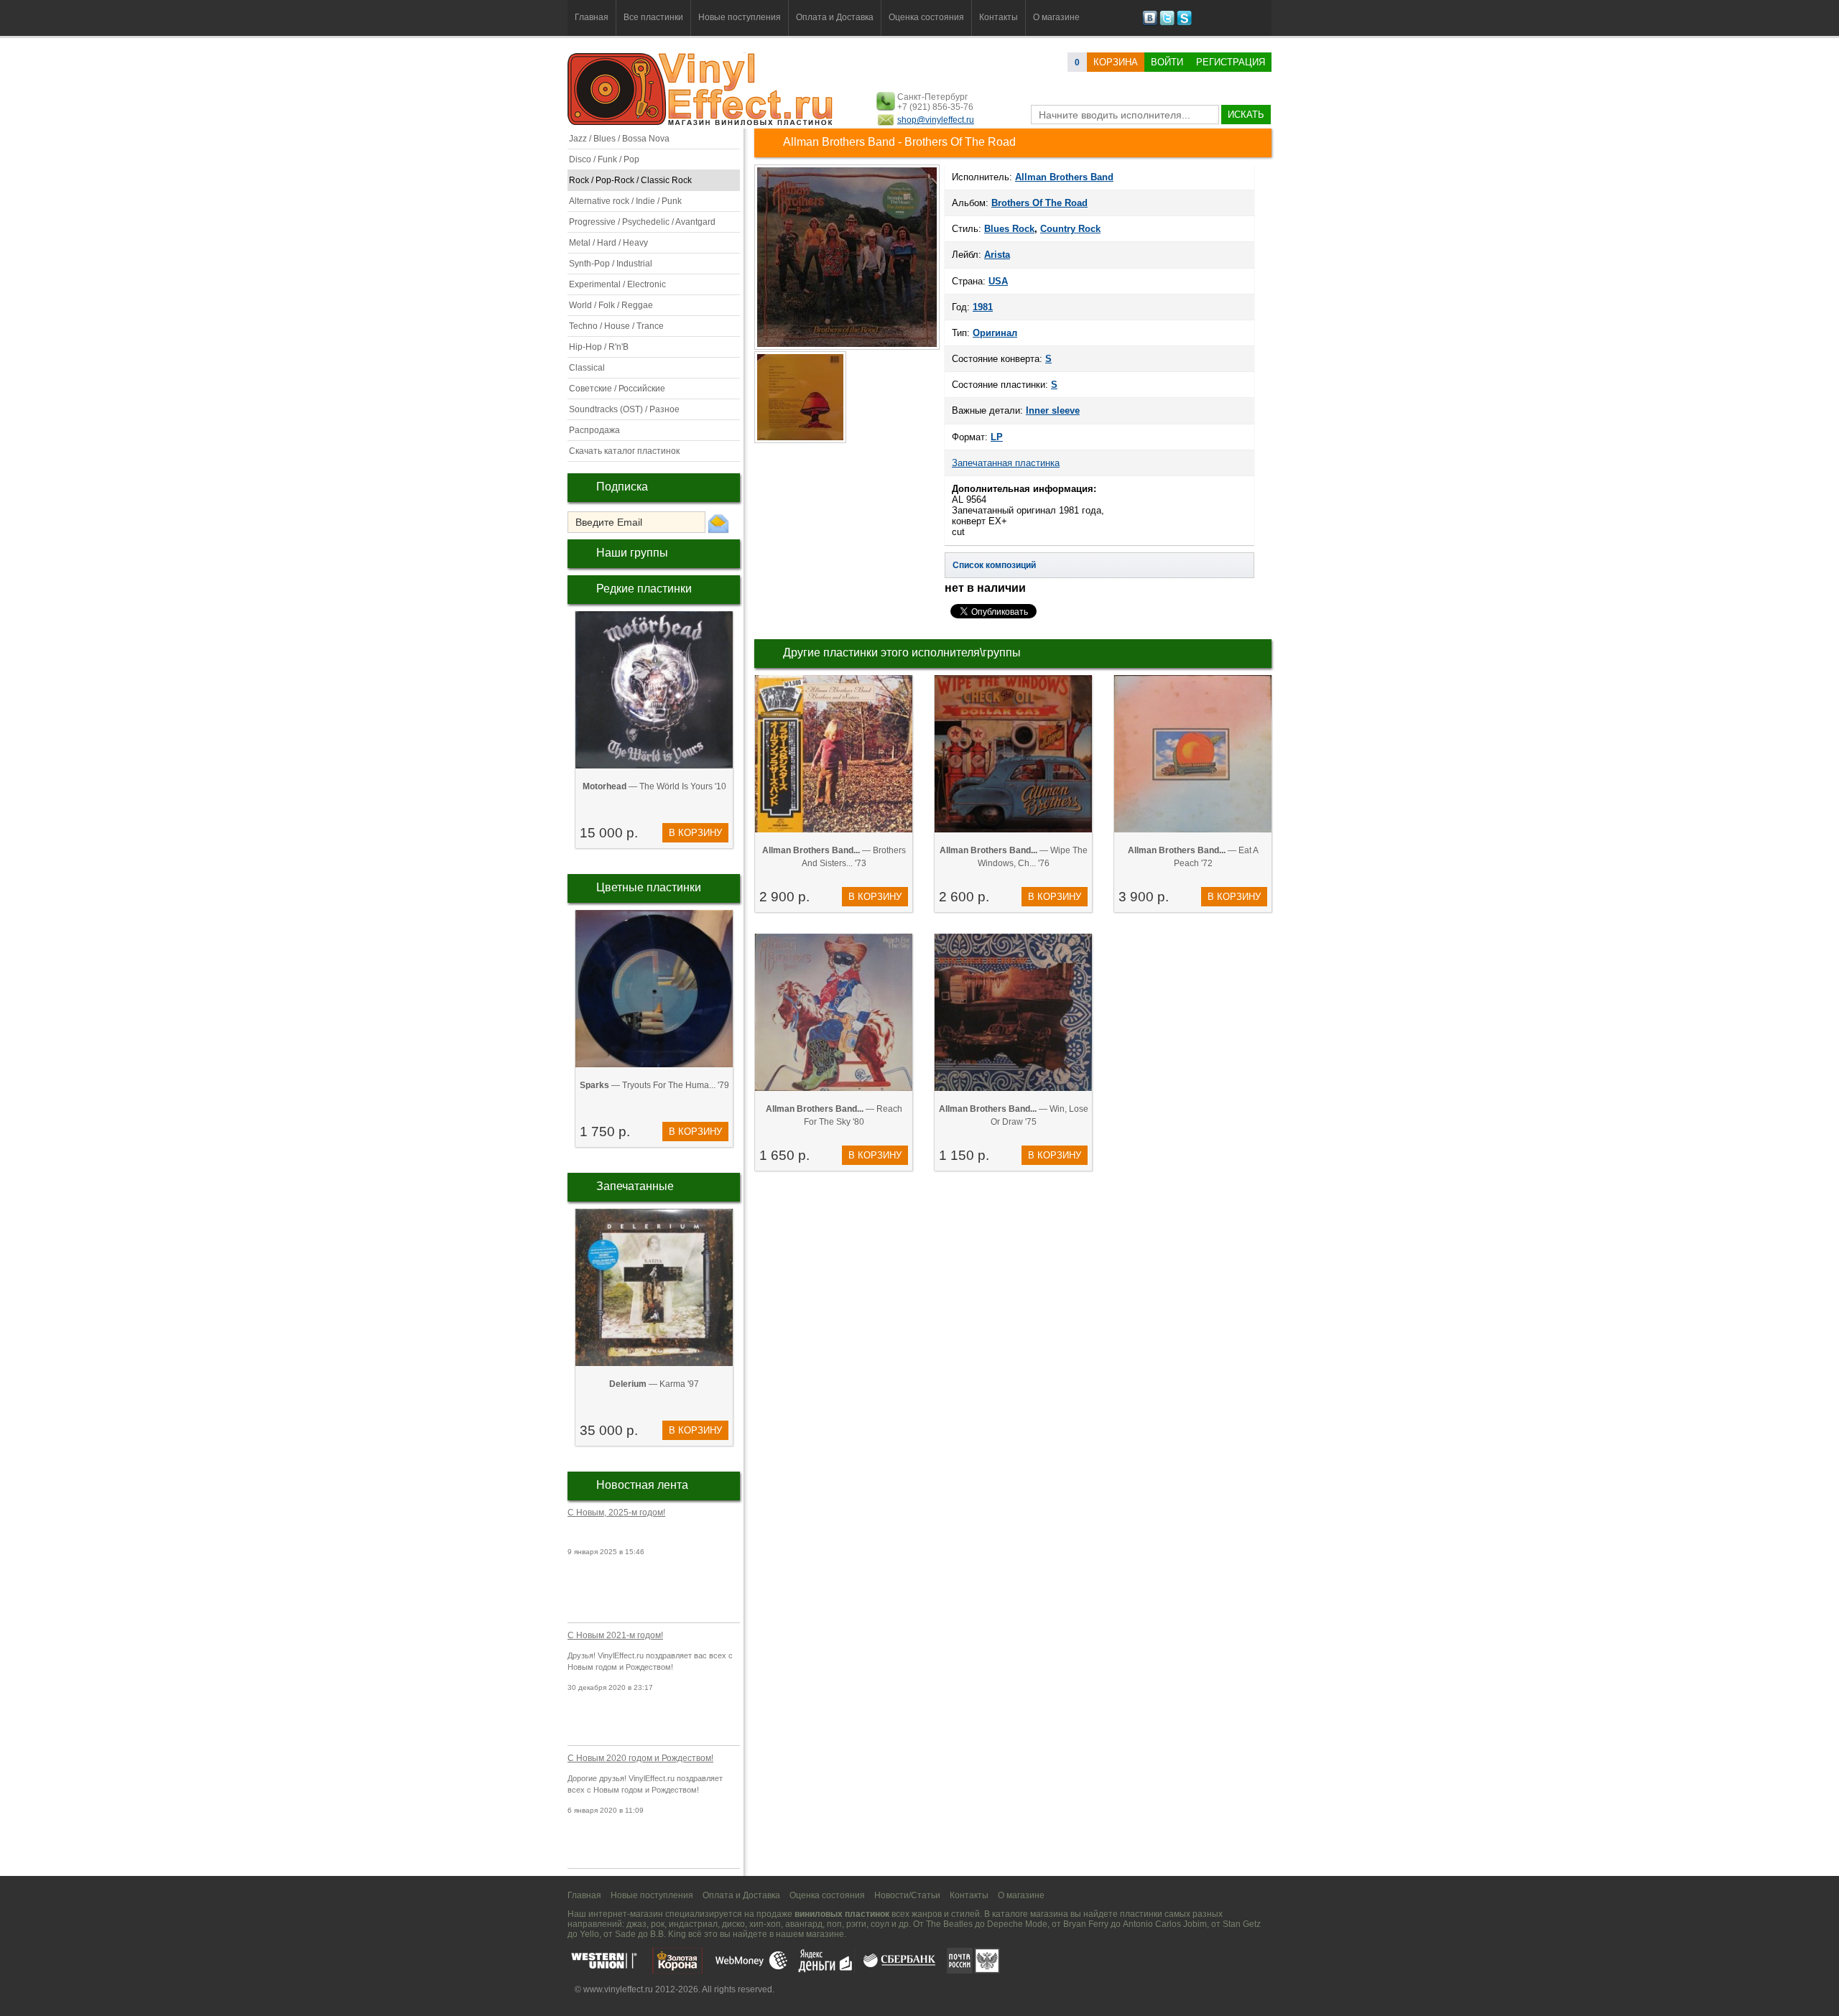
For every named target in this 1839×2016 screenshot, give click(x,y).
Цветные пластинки (649, 887)
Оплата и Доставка (835, 17)
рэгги (856, 1924)
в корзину (695, 833)
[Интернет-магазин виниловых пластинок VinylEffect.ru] (701, 122)
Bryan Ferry (1086, 1924)
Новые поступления (740, 17)
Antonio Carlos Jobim (1165, 1924)
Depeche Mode (1017, 1924)
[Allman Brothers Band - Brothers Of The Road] (801, 442)
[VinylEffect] (1184, 23)
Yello (589, 1934)
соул (880, 1924)
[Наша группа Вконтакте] (1150, 23)
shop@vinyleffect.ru (936, 120)
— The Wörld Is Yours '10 (654, 786)
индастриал (693, 1924)
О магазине (1056, 17)
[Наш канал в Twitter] (1167, 23)
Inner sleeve (1053, 410)
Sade (625, 1934)
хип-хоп (765, 1924)
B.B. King (668, 1934)
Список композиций (994, 565)
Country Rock (1070, 229)
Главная (592, 17)
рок (658, 1924)
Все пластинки (653, 17)
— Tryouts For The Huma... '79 (654, 1085)
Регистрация (1231, 62)
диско (733, 1924)
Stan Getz (1242, 1924)
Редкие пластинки (644, 589)
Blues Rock (1009, 229)
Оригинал (995, 333)
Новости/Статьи (907, 1895)
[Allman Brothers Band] (847, 348)
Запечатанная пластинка (1006, 463)
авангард (804, 1924)
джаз (636, 1924)
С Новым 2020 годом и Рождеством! (640, 1758)
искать (1246, 115)
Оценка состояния (926, 17)
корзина (1116, 62)
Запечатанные (635, 1186)
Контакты (999, 17)
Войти (1167, 62)
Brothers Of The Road (1039, 203)
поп (834, 1924)
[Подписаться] (718, 523)
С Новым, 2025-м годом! (616, 1513)
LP (997, 437)
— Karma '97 (654, 1384)
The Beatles (949, 1924)
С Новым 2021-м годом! (615, 1635)
